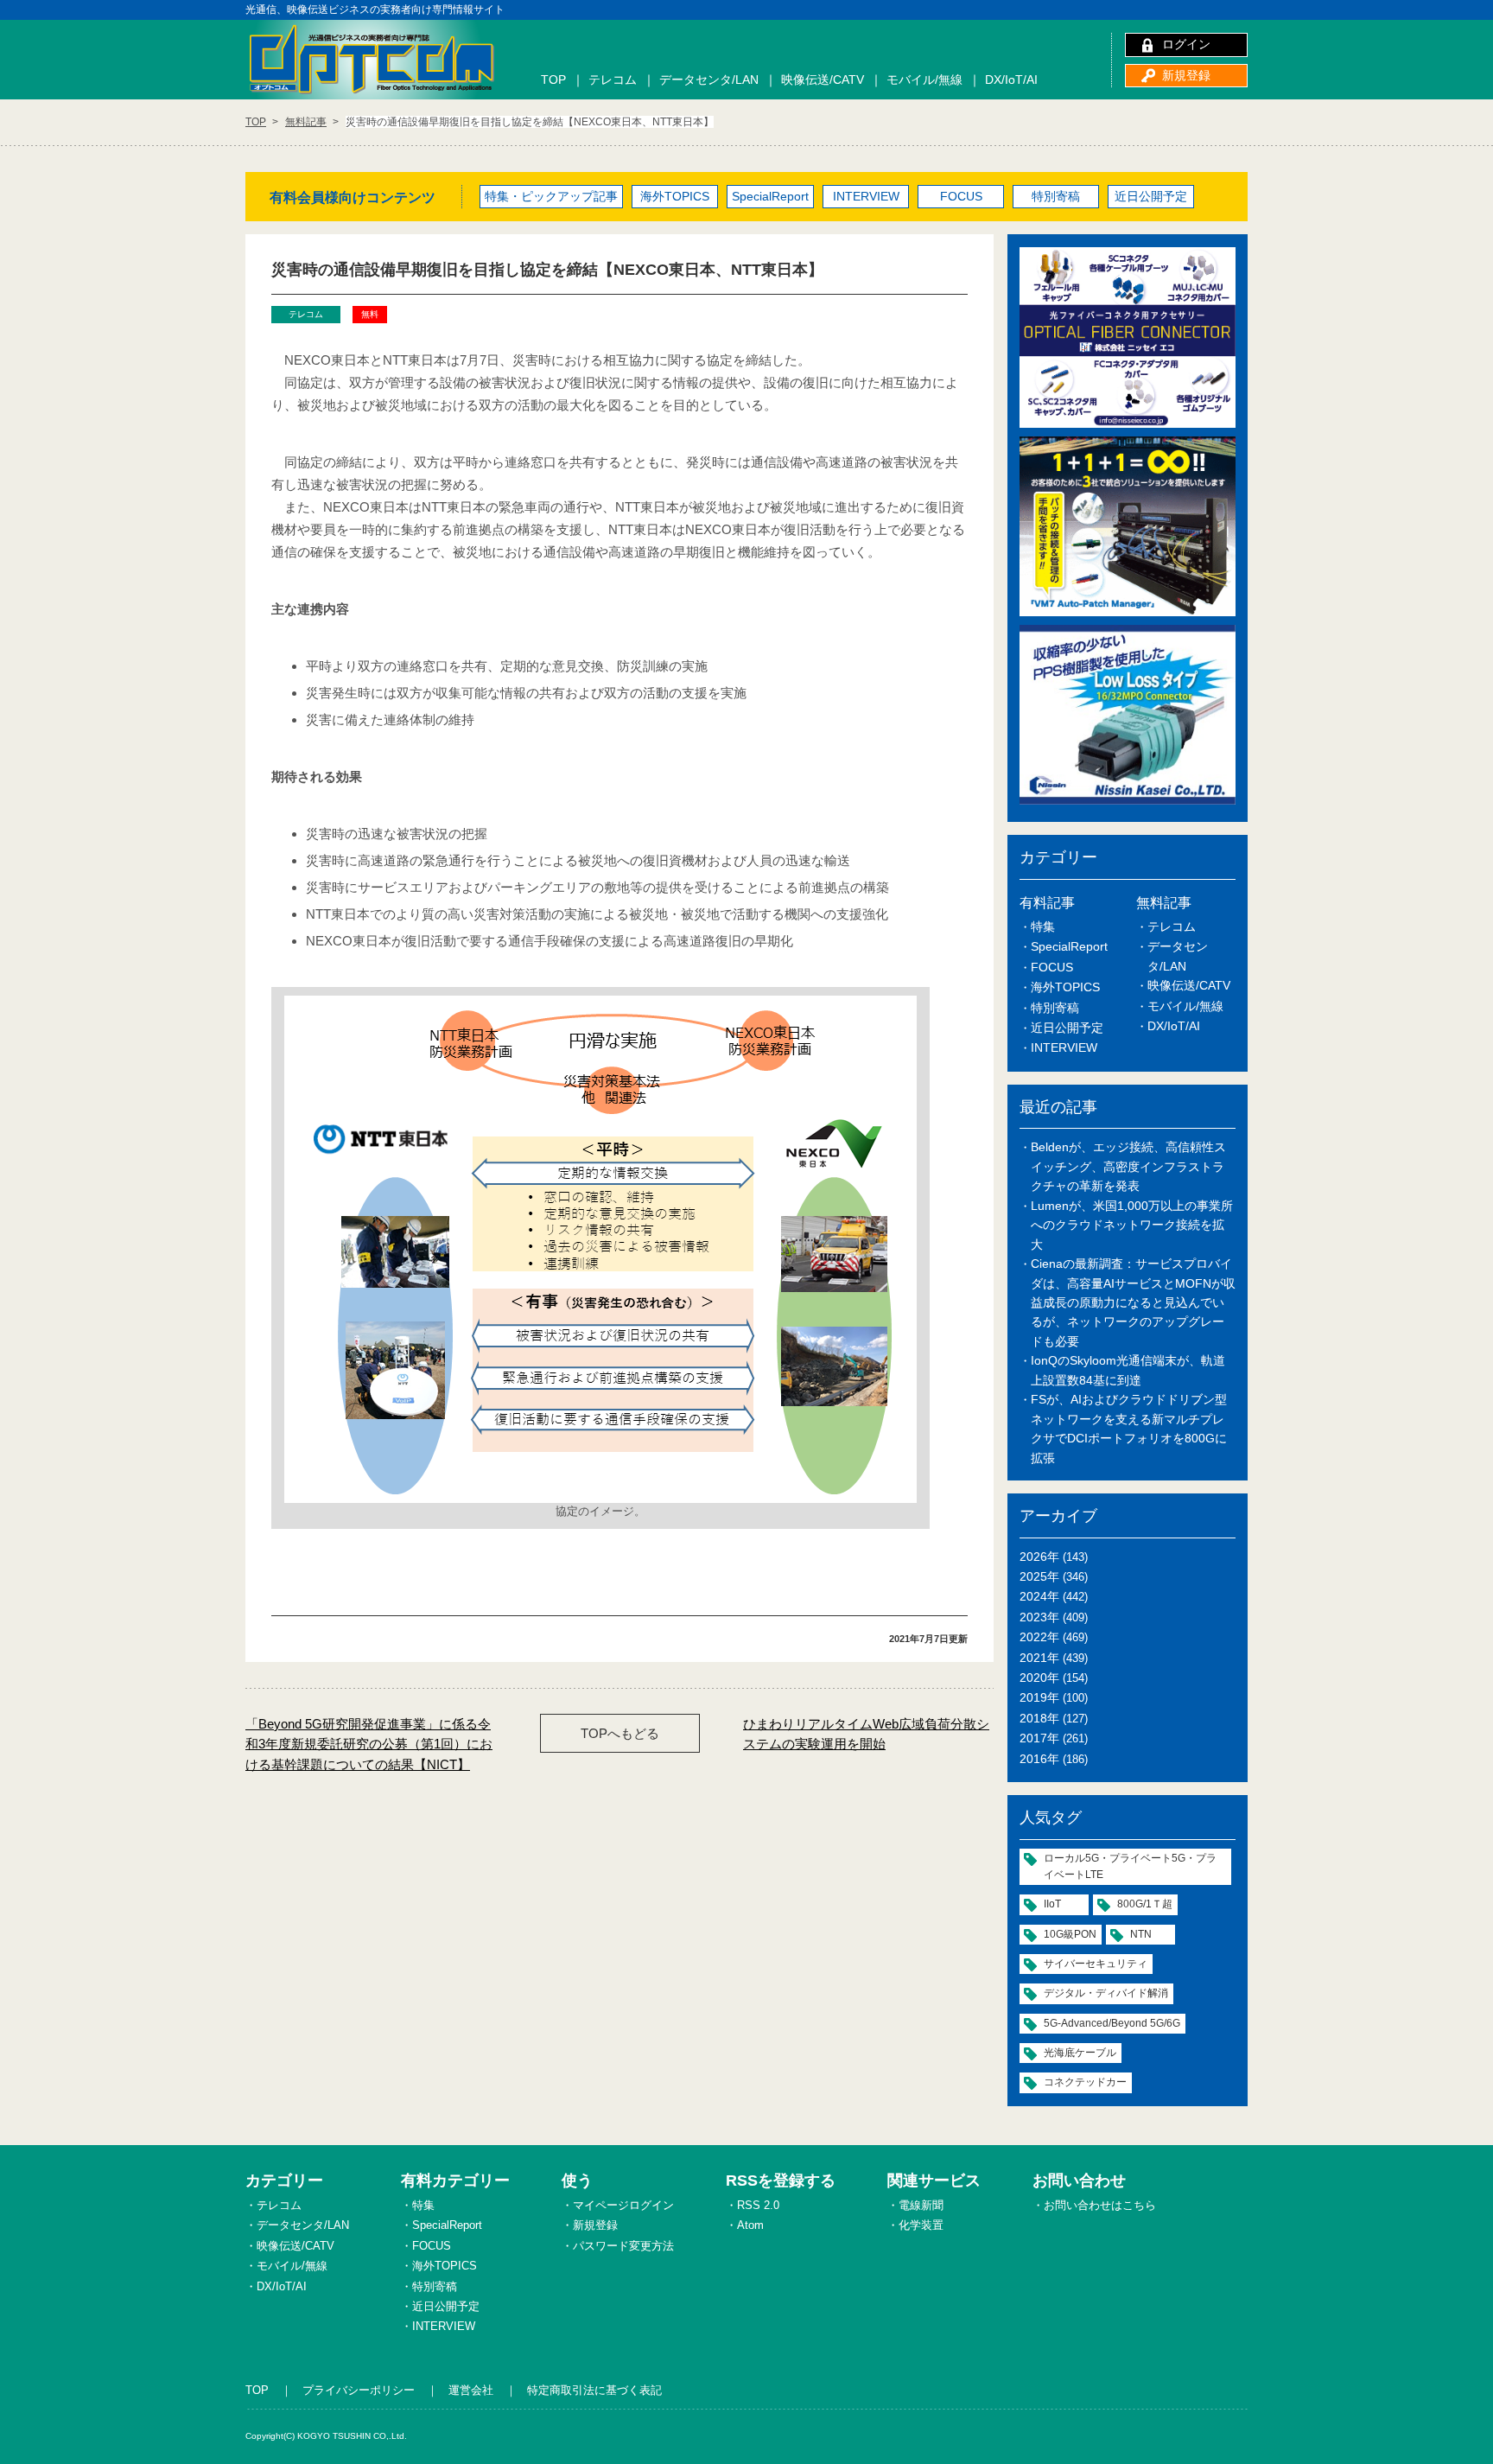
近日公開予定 (1151, 196)
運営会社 (471, 2390)
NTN (1141, 1934)
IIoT (1052, 1904)
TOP (553, 80)
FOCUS (961, 196)
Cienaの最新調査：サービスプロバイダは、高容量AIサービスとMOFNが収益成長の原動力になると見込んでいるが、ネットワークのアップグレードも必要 (1133, 1302)
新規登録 (1186, 75)
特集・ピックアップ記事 (551, 196)
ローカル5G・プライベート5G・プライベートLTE (1130, 1866)
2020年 (1039, 1678)
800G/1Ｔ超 (1145, 1904)
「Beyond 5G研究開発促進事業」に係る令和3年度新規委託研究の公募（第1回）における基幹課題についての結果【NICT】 (369, 1744)
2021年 (1039, 1658)
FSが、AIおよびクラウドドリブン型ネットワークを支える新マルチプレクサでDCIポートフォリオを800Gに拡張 (1129, 1428)
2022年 (1039, 1637)
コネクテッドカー (1085, 2082)
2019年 (1039, 1697)
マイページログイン (623, 2205)
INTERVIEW (866, 196)
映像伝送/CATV (823, 80)
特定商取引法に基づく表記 (594, 2390)
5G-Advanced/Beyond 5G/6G (1112, 2023)
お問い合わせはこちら (1100, 2205)
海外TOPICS (675, 196)
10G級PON (1070, 1934)
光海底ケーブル (1080, 2053)
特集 (1043, 926)
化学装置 (921, 2225)
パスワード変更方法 (623, 2246)
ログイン (1186, 44)
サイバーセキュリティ (1096, 1964)
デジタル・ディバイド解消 (1106, 1993)
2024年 (1039, 1596)
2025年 (1039, 1576)
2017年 (1039, 1738)
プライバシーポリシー (359, 2390)
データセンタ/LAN (709, 80)
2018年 (1039, 1718)
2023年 (1039, 1617)
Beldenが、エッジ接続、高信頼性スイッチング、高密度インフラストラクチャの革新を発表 (1128, 1166)
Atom (750, 2225)
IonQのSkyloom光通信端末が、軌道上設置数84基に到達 (1128, 1370)
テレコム (613, 80)
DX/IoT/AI (1011, 80)
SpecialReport (770, 196)
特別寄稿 (1056, 196)
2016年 (1039, 1759)
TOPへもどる (620, 1733)
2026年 (1039, 1557)
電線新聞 (921, 2205)
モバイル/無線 (924, 80)
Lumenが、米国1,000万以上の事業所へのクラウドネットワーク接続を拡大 (1132, 1225)
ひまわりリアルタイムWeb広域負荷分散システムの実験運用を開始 (866, 1734)
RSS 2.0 (758, 2205)
